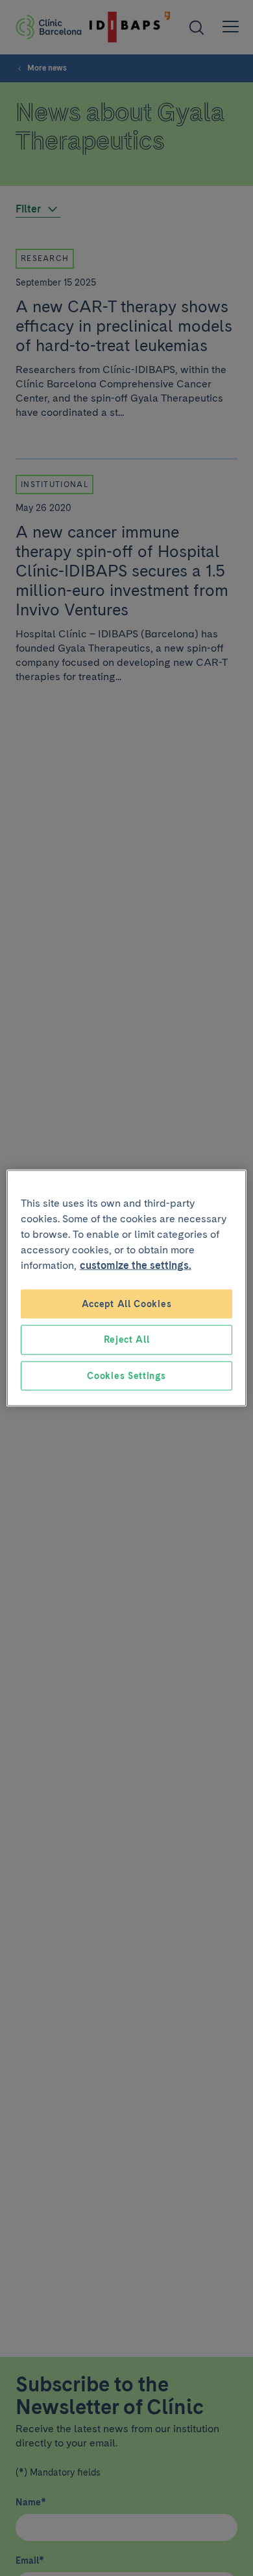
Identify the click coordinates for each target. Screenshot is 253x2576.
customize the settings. (136, 1265)
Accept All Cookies (127, 1303)
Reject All (127, 1339)
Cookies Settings (126, 1375)
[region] (127, 1288)
